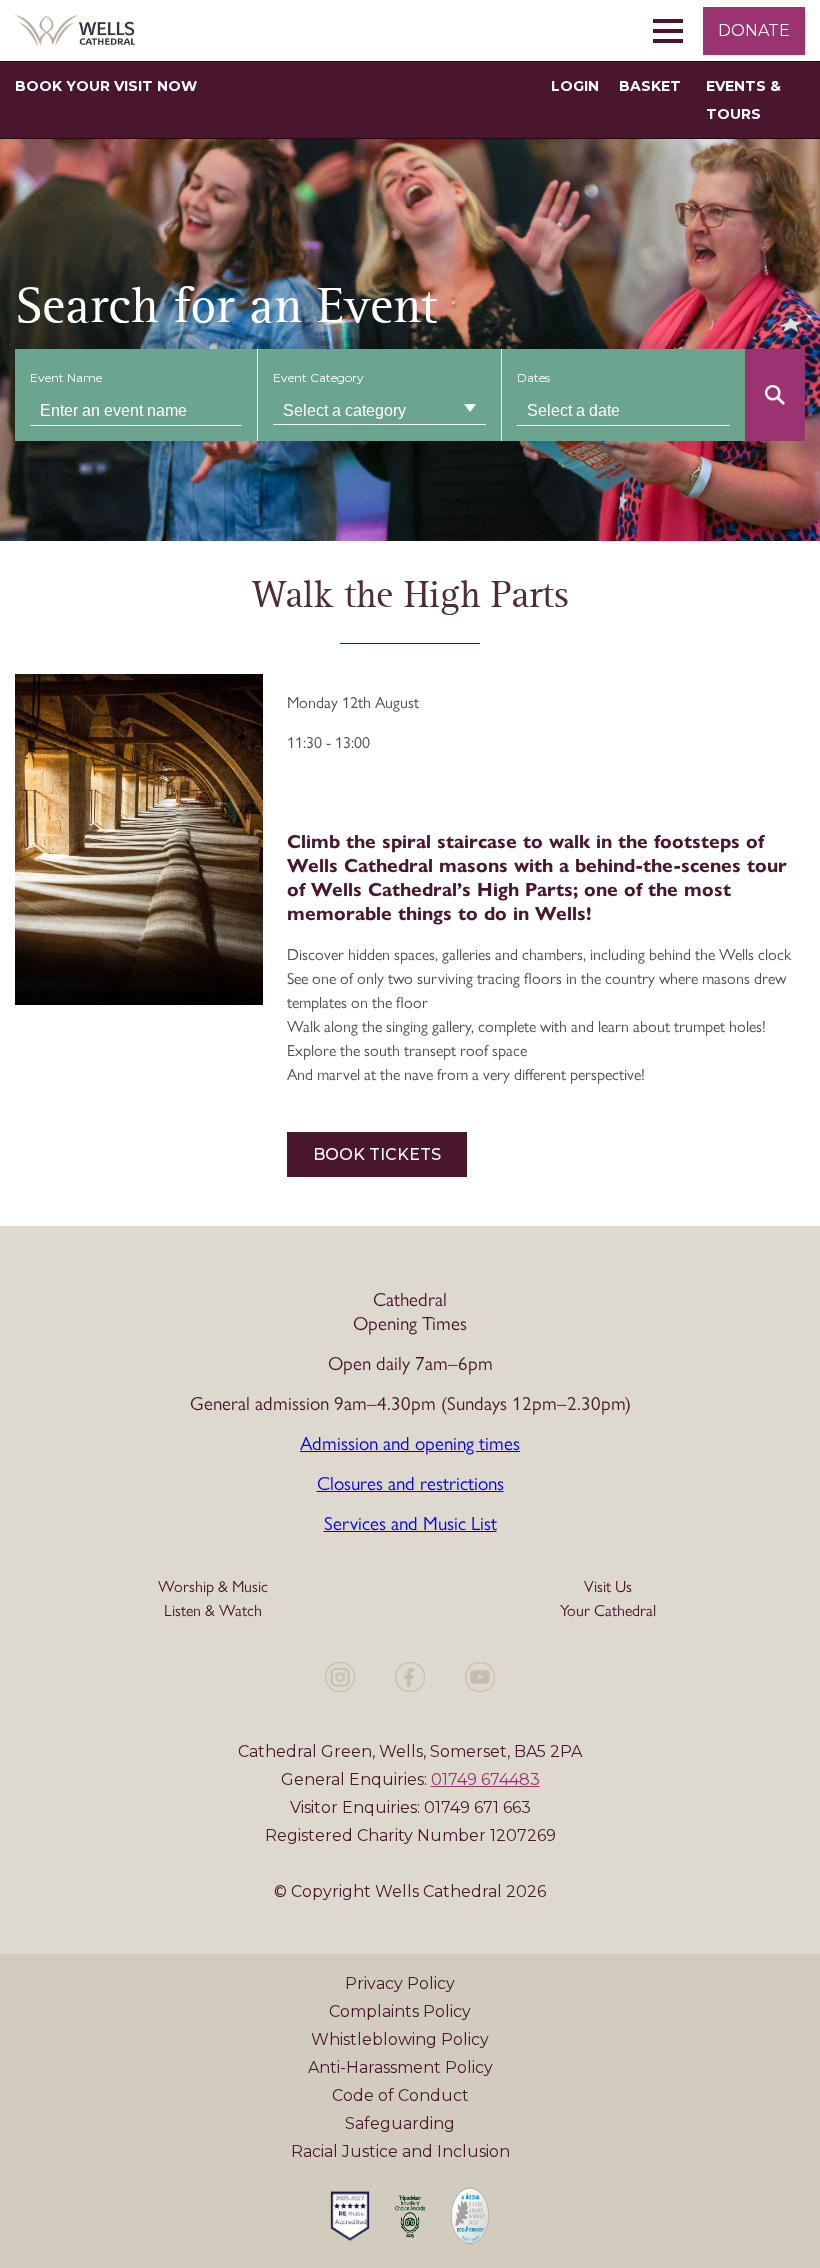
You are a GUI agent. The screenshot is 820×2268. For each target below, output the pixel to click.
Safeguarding (400, 2123)
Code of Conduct (400, 2095)
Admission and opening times (410, 1442)
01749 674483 (485, 1779)
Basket (650, 86)
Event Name (66, 377)
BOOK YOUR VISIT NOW (106, 86)
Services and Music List (410, 1522)
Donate (754, 30)
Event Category (318, 377)
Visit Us (608, 1585)
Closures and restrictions (410, 1482)
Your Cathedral (608, 1609)
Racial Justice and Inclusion (400, 2151)
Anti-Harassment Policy (400, 2067)
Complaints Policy (400, 2011)
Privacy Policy (400, 1983)
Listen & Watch (213, 1609)
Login (575, 86)
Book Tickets (377, 1154)
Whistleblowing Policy (400, 2039)
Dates (533, 377)
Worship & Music (213, 1585)
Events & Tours (743, 100)
